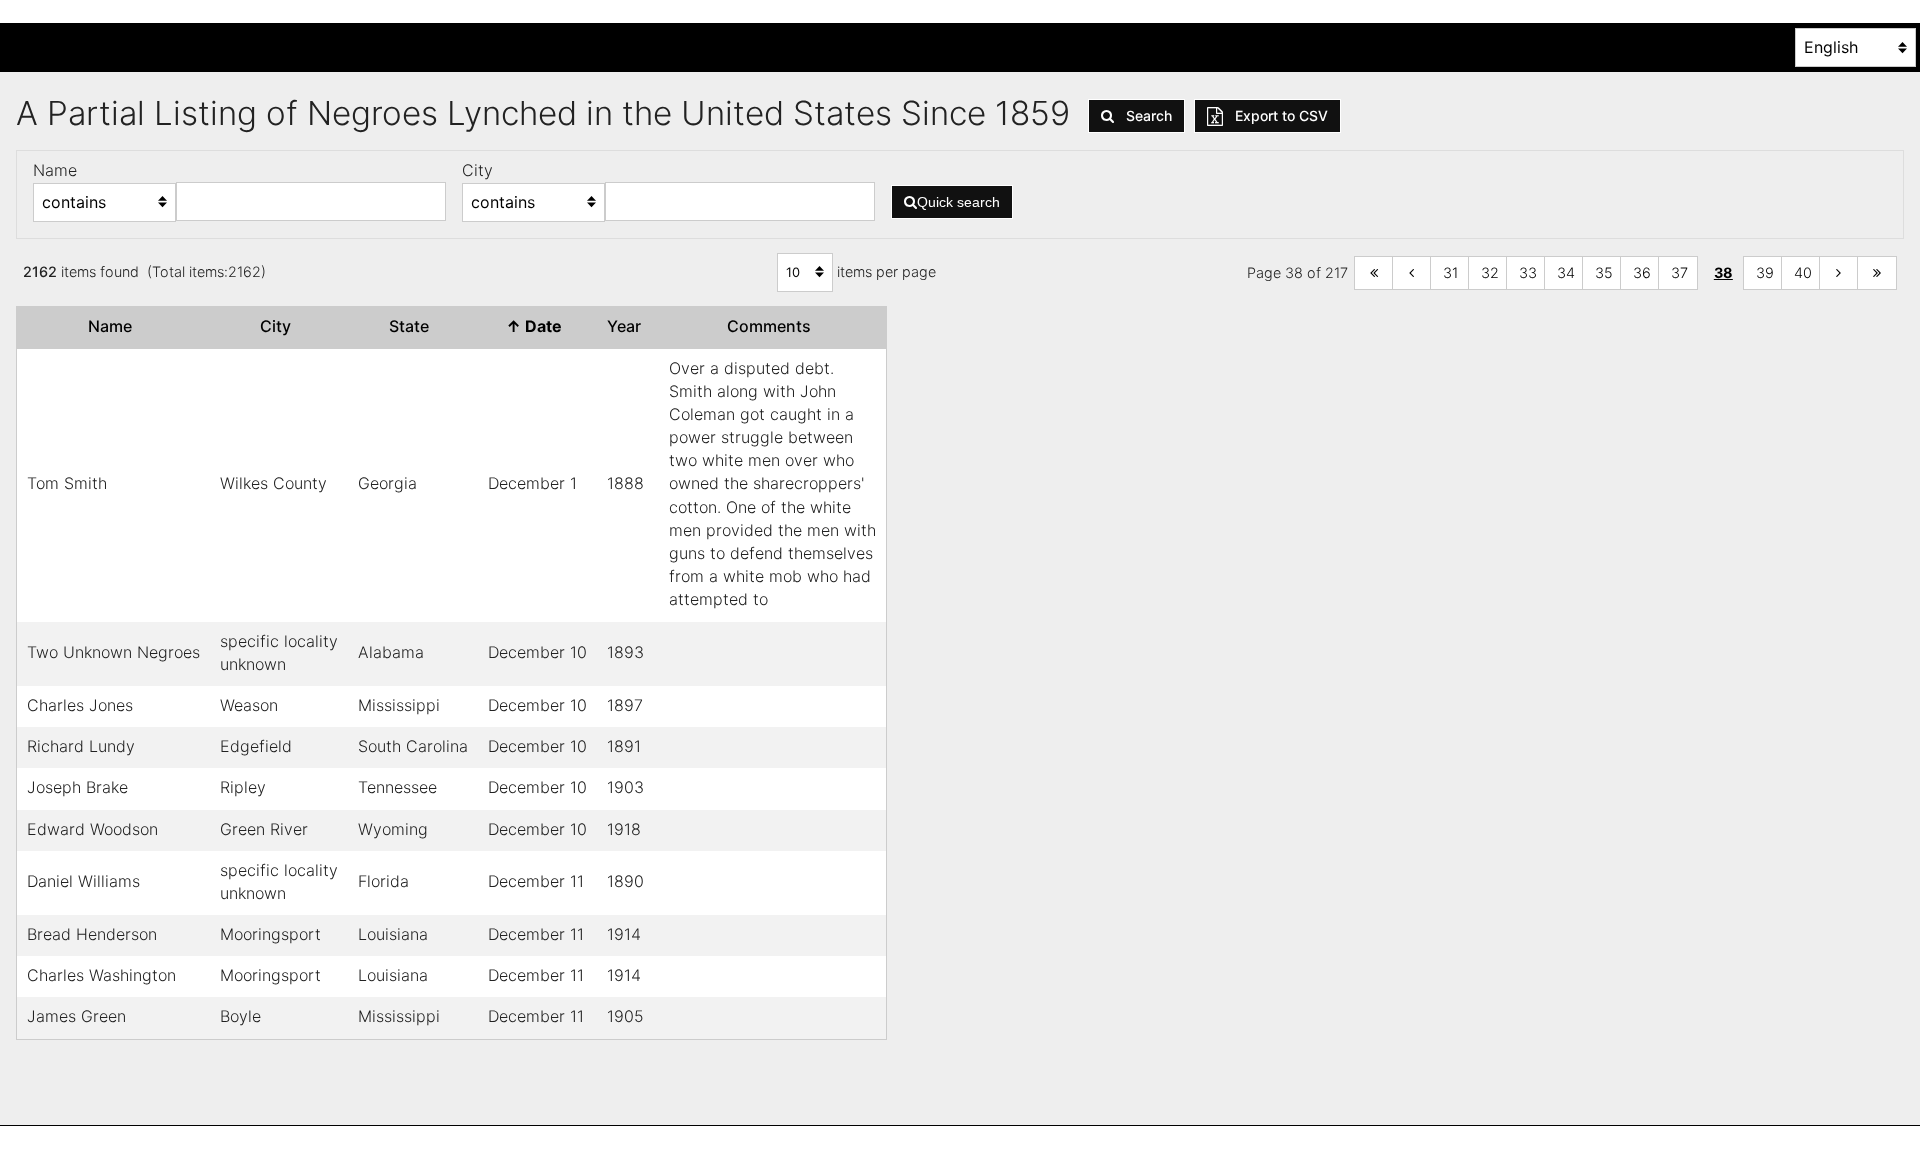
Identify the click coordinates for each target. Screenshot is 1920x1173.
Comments (773, 326)
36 (1642, 272)
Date (538, 326)
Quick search (958, 202)
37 (1679, 272)
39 (1765, 272)
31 (1450, 272)
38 (1723, 272)
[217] (1877, 273)
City (279, 326)
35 (1604, 272)
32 (1490, 272)
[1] (1374, 273)
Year (628, 326)
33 (1528, 272)
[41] (1839, 273)
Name (114, 326)
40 (1803, 272)
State (413, 326)
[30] (1412, 273)
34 (1566, 272)
